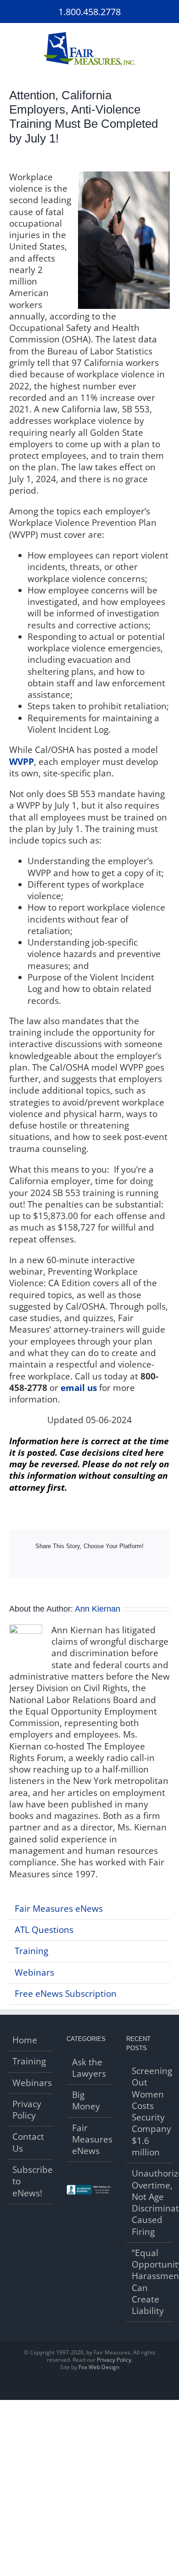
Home (25, 2040)
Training (31, 1951)
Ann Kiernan (98, 1609)
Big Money (86, 2101)
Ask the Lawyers (89, 2068)
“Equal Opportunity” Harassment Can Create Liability (150, 2282)
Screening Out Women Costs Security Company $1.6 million (150, 2112)
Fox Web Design (99, 2367)
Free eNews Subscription (66, 1994)
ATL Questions (44, 1930)
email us (79, 1388)
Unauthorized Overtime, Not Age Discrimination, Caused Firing (150, 2203)
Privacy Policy (27, 2110)
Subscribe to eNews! (30, 2182)
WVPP (22, 762)
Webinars (34, 1972)
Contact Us (28, 2143)
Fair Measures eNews (59, 1909)
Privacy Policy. (115, 2360)
